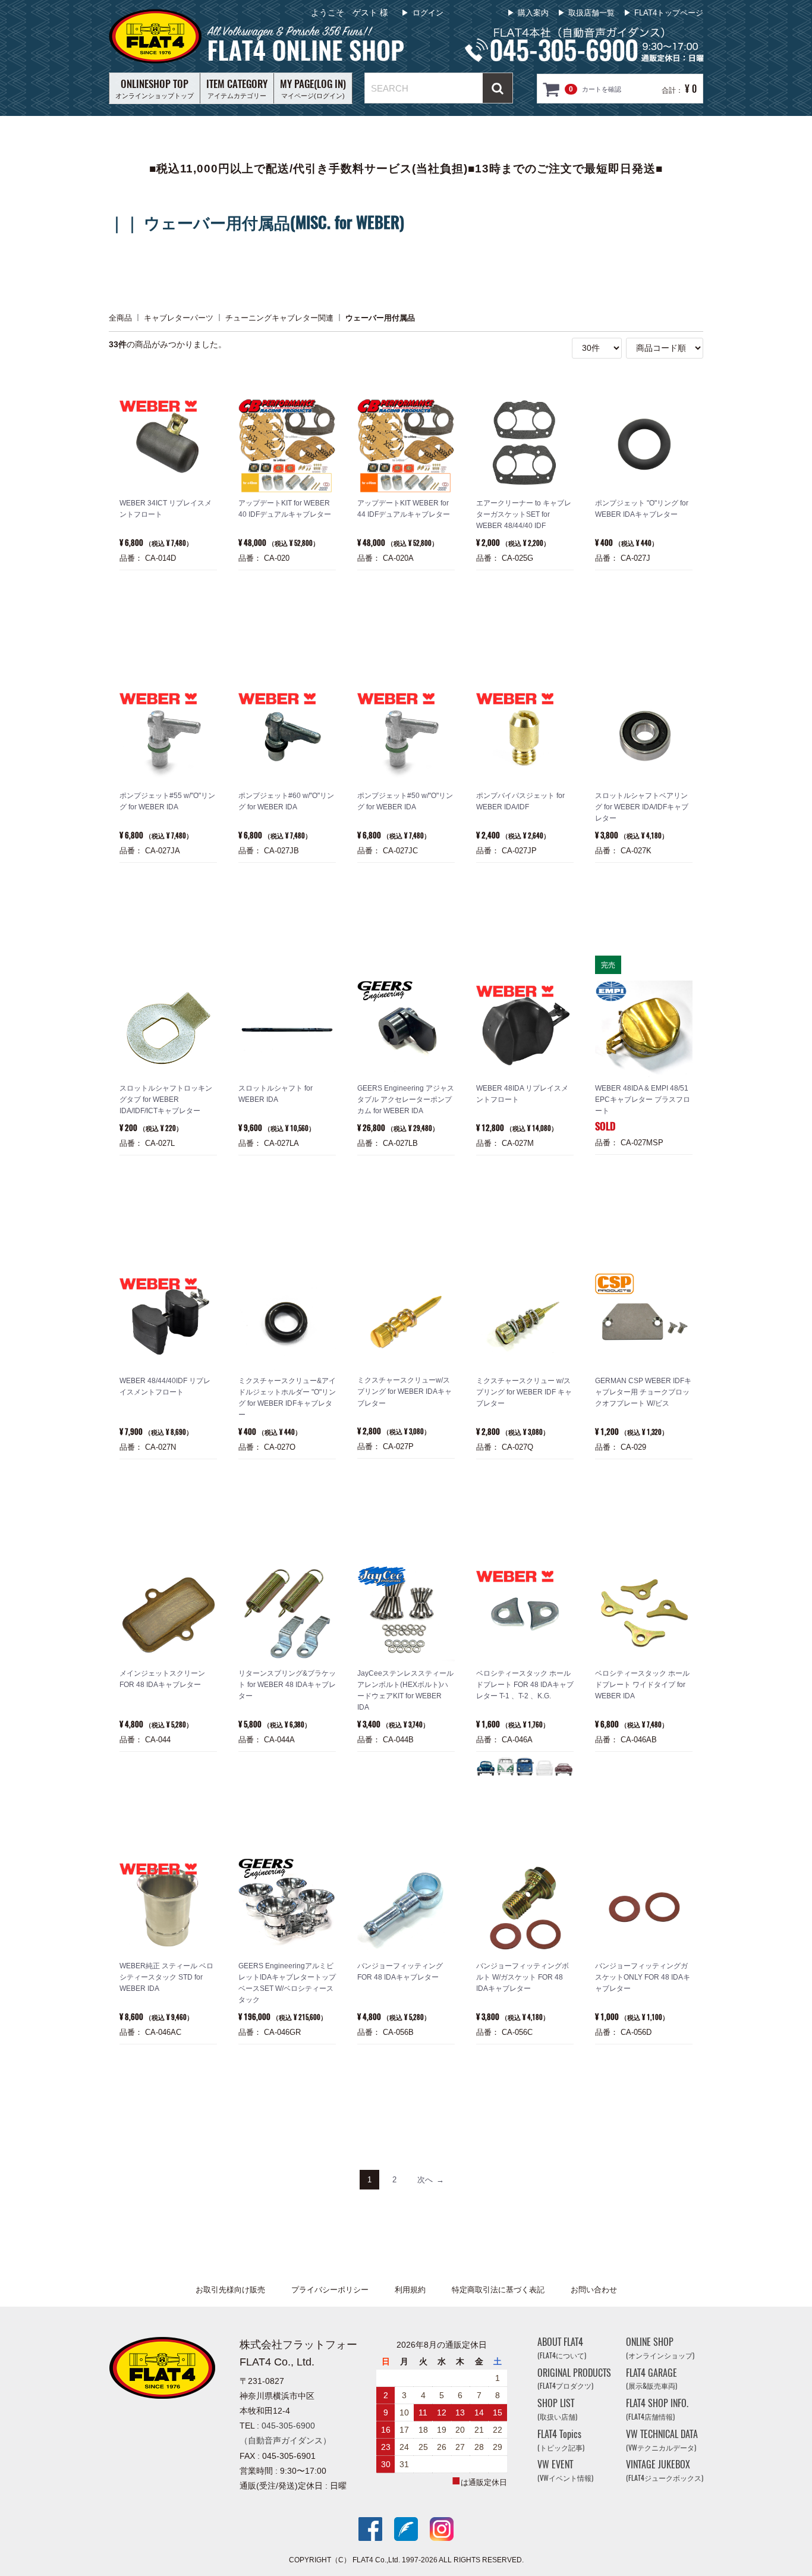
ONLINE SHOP (660, 2348)
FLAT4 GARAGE (652, 2379)
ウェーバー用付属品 (380, 317)
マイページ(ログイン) (313, 88)
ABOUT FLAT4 (562, 2348)
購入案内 (533, 13)
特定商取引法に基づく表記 (498, 2290)
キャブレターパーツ (179, 317)
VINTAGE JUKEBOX (665, 2471)
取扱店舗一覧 (591, 13)
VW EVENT (565, 2471)
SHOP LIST (557, 2409)
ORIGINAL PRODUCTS (574, 2379)
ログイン (428, 13)
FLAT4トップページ (669, 13)
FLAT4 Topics (561, 2440)
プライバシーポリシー (330, 2290)
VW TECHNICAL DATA (662, 2440)
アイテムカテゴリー (237, 88)
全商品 (120, 317)
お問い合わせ (594, 2290)
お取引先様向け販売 (230, 2290)
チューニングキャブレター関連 (279, 317)
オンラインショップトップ (155, 88)
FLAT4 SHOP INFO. (657, 2409)
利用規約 (410, 2290)
